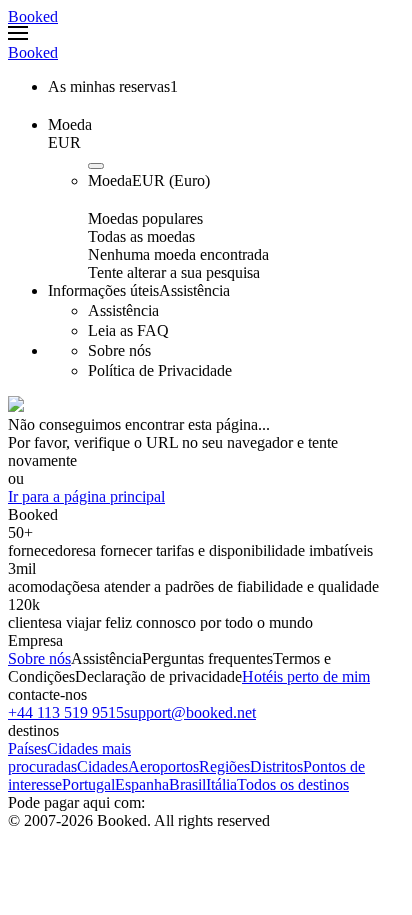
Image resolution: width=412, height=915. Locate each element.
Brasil (187, 784)
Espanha (142, 784)
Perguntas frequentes (207, 658)
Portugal (88, 784)
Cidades (102, 766)
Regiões (224, 766)
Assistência (106, 658)
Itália (221, 784)
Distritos (276, 766)
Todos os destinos (293, 784)
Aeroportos (163, 766)
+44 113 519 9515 (66, 712)
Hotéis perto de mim (306, 676)
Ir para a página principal (86, 496)
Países (27, 748)
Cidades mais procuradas (69, 757)
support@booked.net (190, 712)
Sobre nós (39, 658)
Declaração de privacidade (158, 676)
